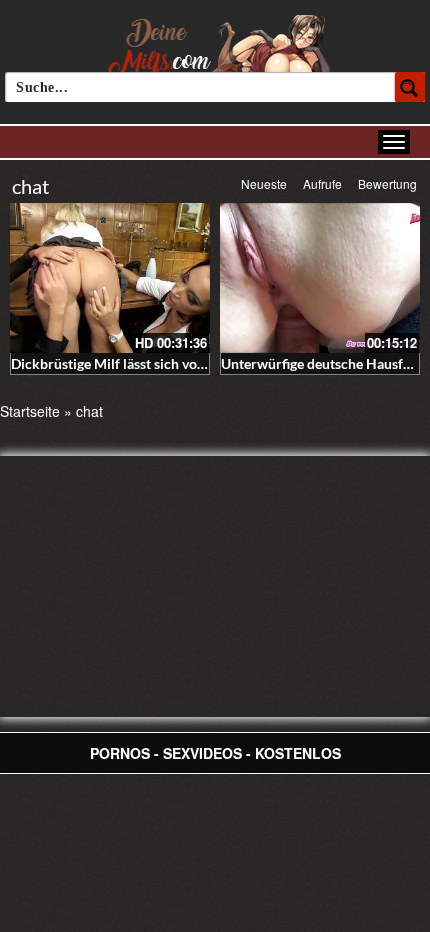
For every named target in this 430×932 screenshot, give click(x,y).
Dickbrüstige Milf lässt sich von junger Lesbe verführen (181, 363)
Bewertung (387, 183)
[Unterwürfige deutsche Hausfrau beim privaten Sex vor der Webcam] (320, 278)
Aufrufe (322, 183)
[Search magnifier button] (410, 87)
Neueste (264, 183)
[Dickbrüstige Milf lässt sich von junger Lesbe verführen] (110, 278)
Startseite (30, 411)
